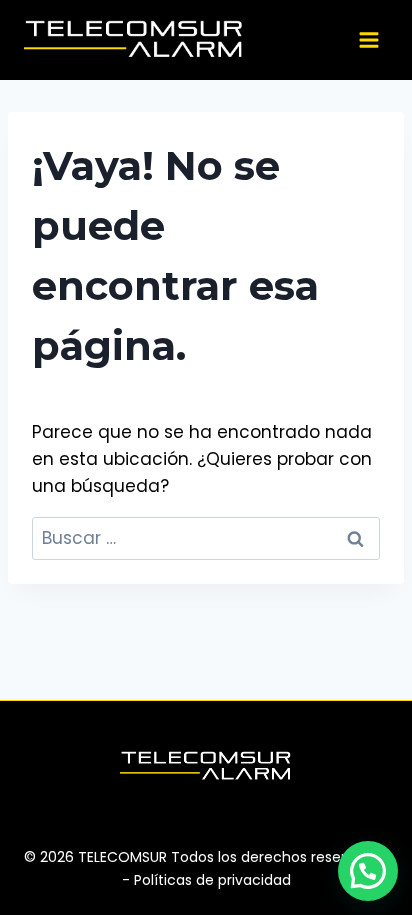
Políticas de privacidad (212, 880)
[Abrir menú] (368, 39)
